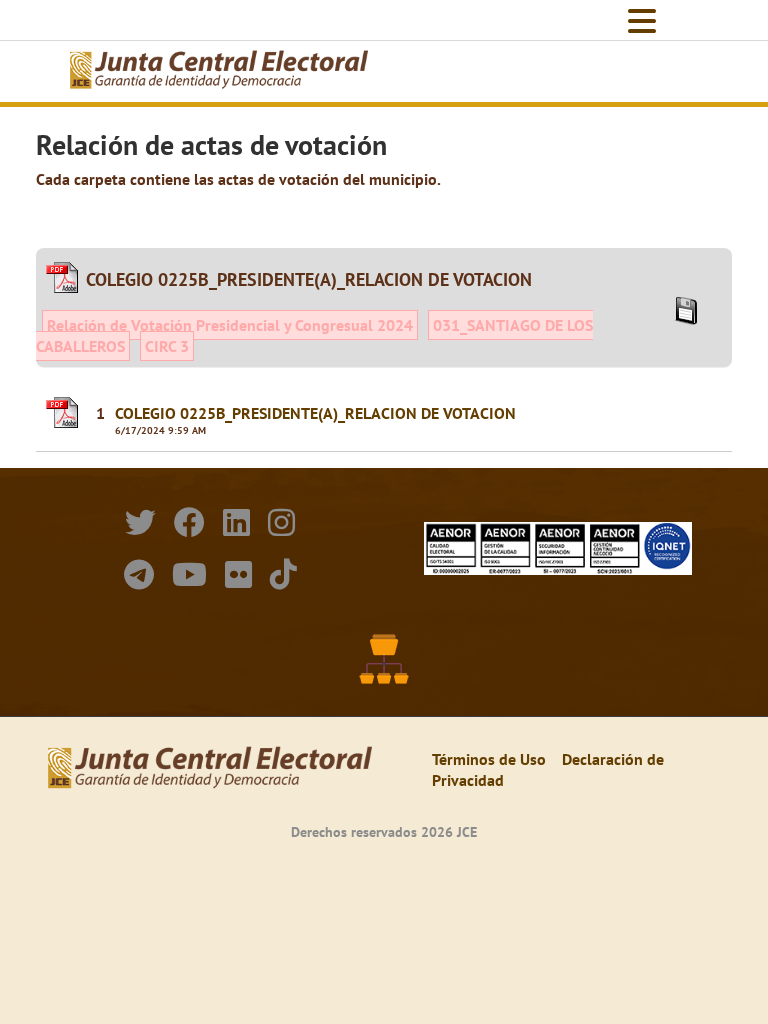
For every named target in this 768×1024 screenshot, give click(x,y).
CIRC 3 (167, 346)
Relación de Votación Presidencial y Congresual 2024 (230, 325)
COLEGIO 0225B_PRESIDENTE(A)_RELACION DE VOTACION (315, 413)
